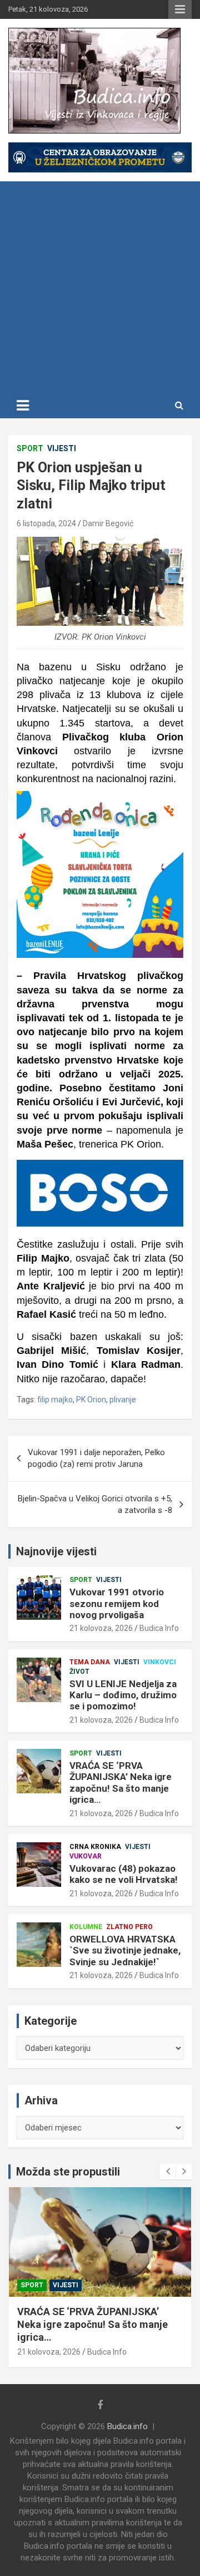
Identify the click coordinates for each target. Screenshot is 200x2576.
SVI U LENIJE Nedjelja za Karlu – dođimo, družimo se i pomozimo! (123, 1695)
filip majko (55, 1400)
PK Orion (91, 1400)
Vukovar (86, 1856)
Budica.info (127, 2426)
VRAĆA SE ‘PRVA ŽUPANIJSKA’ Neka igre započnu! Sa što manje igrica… (121, 1783)
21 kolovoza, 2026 (101, 1628)
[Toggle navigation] (23, 406)
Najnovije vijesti (56, 1551)
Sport (30, 448)
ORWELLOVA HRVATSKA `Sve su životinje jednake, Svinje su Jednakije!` (125, 1950)
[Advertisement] (100, 287)
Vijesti (62, 448)
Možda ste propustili (68, 2172)
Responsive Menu (180, 9)
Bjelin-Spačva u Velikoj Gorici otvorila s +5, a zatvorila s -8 (95, 1504)
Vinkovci (160, 1662)
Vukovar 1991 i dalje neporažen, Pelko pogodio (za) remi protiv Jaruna (96, 1458)
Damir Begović (108, 523)
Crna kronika (95, 1847)
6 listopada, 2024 (46, 523)
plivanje (123, 1400)
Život (79, 1672)
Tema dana (90, 1662)
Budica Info (159, 1628)
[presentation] (168, 2172)
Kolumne (86, 1927)
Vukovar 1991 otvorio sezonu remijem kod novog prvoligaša (117, 1603)
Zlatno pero (129, 1927)
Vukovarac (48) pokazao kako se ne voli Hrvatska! (124, 1874)
